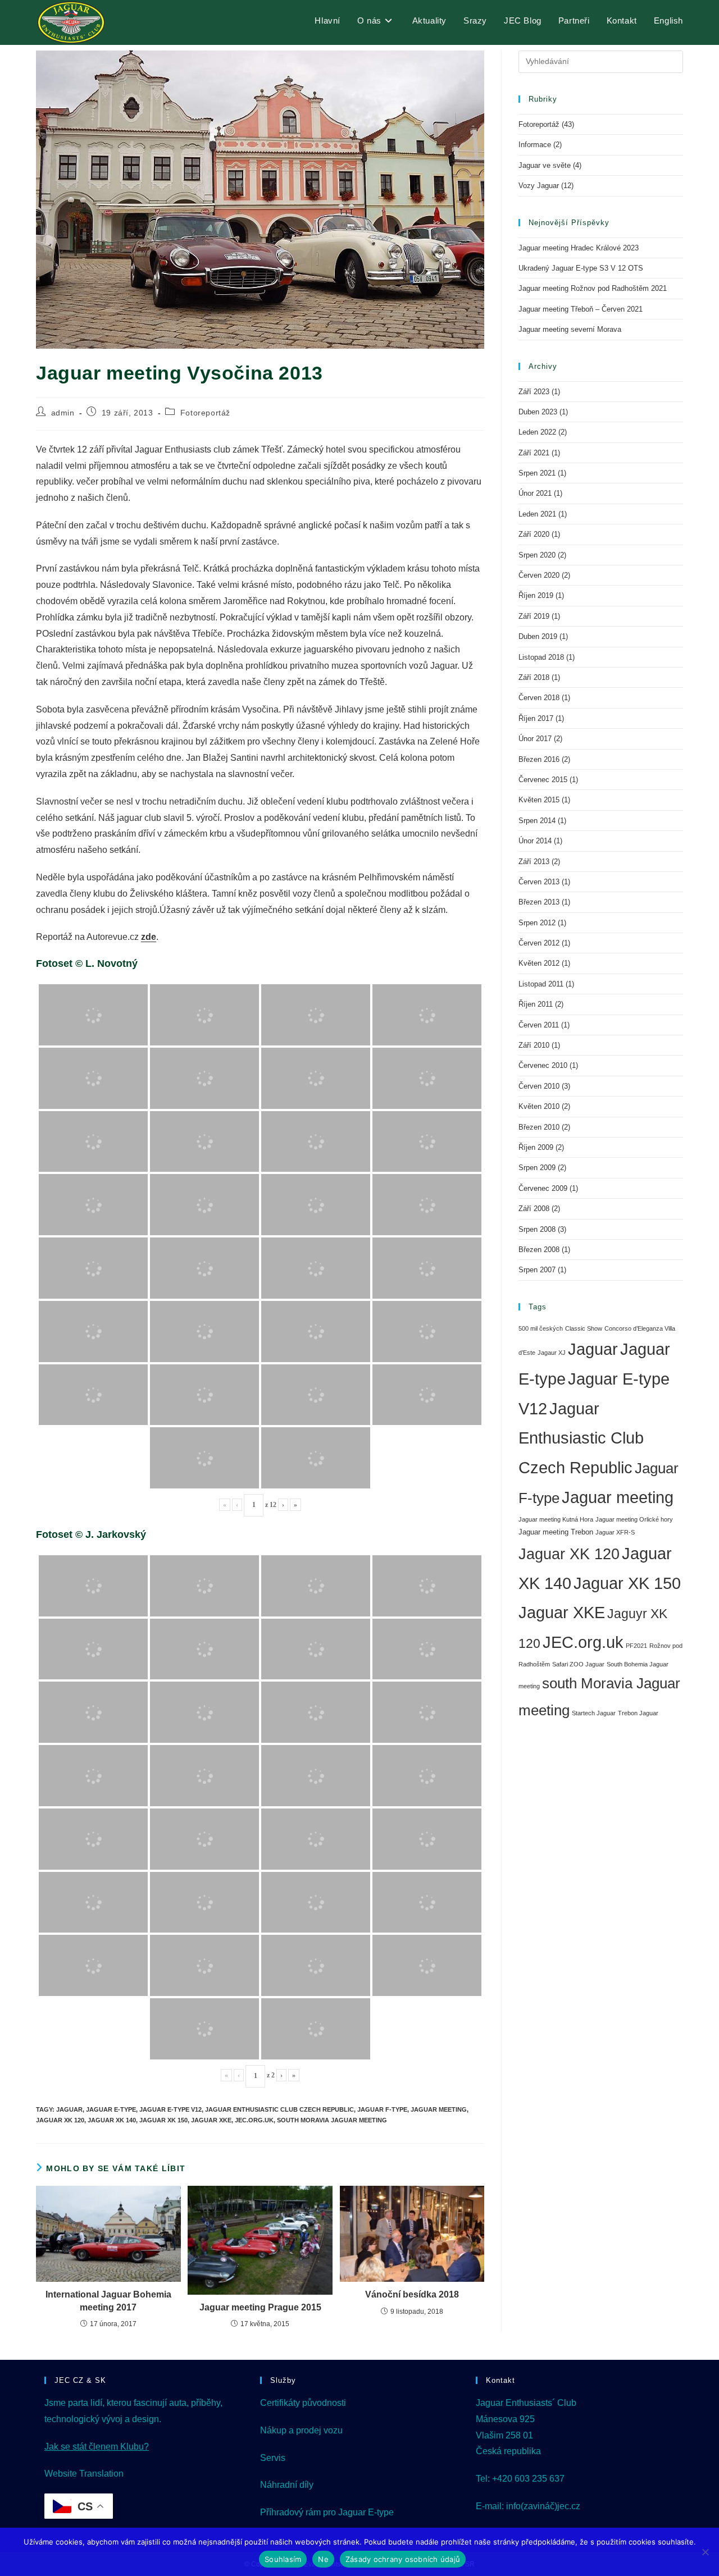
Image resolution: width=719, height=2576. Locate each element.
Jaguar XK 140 (112, 2120)
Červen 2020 (539, 575)
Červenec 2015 (543, 780)
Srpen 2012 (537, 923)
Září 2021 (534, 453)
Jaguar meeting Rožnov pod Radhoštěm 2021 (593, 288)
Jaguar (69, 2109)
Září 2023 (534, 392)
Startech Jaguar (594, 1713)
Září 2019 (534, 616)
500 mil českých (541, 1328)
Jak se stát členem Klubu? (97, 2447)
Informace (535, 145)
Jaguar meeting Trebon (556, 1532)
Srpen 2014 (537, 821)
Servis (273, 2458)
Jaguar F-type (382, 2109)
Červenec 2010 (543, 1065)
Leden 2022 (537, 432)
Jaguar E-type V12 (170, 2109)
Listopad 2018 (541, 657)
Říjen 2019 (536, 595)
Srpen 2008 (537, 1229)
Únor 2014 (535, 841)
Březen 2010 (539, 1127)
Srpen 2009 (537, 1168)
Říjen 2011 (536, 1004)
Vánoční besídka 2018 (412, 2294)
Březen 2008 (539, 1250)
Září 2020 (534, 534)
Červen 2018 (539, 698)
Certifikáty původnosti (303, 2403)
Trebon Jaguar (638, 1713)
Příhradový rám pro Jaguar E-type (327, 2512)
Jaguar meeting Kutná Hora (556, 1519)
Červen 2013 (539, 882)
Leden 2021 (537, 514)
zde (149, 937)
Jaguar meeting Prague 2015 (260, 2307)
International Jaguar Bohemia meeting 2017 (108, 2301)
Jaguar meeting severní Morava (570, 329)
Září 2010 (534, 1045)
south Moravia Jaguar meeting (332, 2120)
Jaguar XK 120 (60, 2120)
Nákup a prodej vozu (301, 2430)
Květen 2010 (539, 1106)
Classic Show (584, 1328)
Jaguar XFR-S (615, 1532)
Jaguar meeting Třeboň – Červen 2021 (581, 309)
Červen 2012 (539, 943)
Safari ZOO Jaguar (578, 1664)
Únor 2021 (535, 493)
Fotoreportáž (205, 413)
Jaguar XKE (211, 2120)
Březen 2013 (539, 902)
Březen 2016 (539, 759)
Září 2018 (534, 677)
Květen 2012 (539, 963)
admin (63, 413)
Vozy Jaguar (539, 186)
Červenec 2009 (543, 1188)
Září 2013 (534, 862)
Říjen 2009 (536, 1147)
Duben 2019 (538, 636)
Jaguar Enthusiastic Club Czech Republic (279, 2109)
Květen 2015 (539, 800)
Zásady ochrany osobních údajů (403, 2559)
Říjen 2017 (536, 718)
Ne (323, 2559)
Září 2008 (534, 1209)
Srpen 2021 (537, 473)
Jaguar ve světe (545, 165)
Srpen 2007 (537, 1270)
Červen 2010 (539, 1086)
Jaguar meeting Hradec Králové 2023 (579, 248)
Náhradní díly (287, 2485)
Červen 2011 (539, 1025)
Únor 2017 (535, 739)
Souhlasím (283, 2559)
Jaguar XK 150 (163, 2120)
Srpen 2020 (537, 555)
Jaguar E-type (111, 2109)
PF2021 (636, 1646)
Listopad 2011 (541, 984)
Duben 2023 (538, 412)
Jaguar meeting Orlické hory (634, 1519)
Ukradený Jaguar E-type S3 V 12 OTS (581, 268)
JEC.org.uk (254, 2120)
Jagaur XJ (552, 1353)
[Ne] (705, 2552)
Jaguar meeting (439, 2109)
